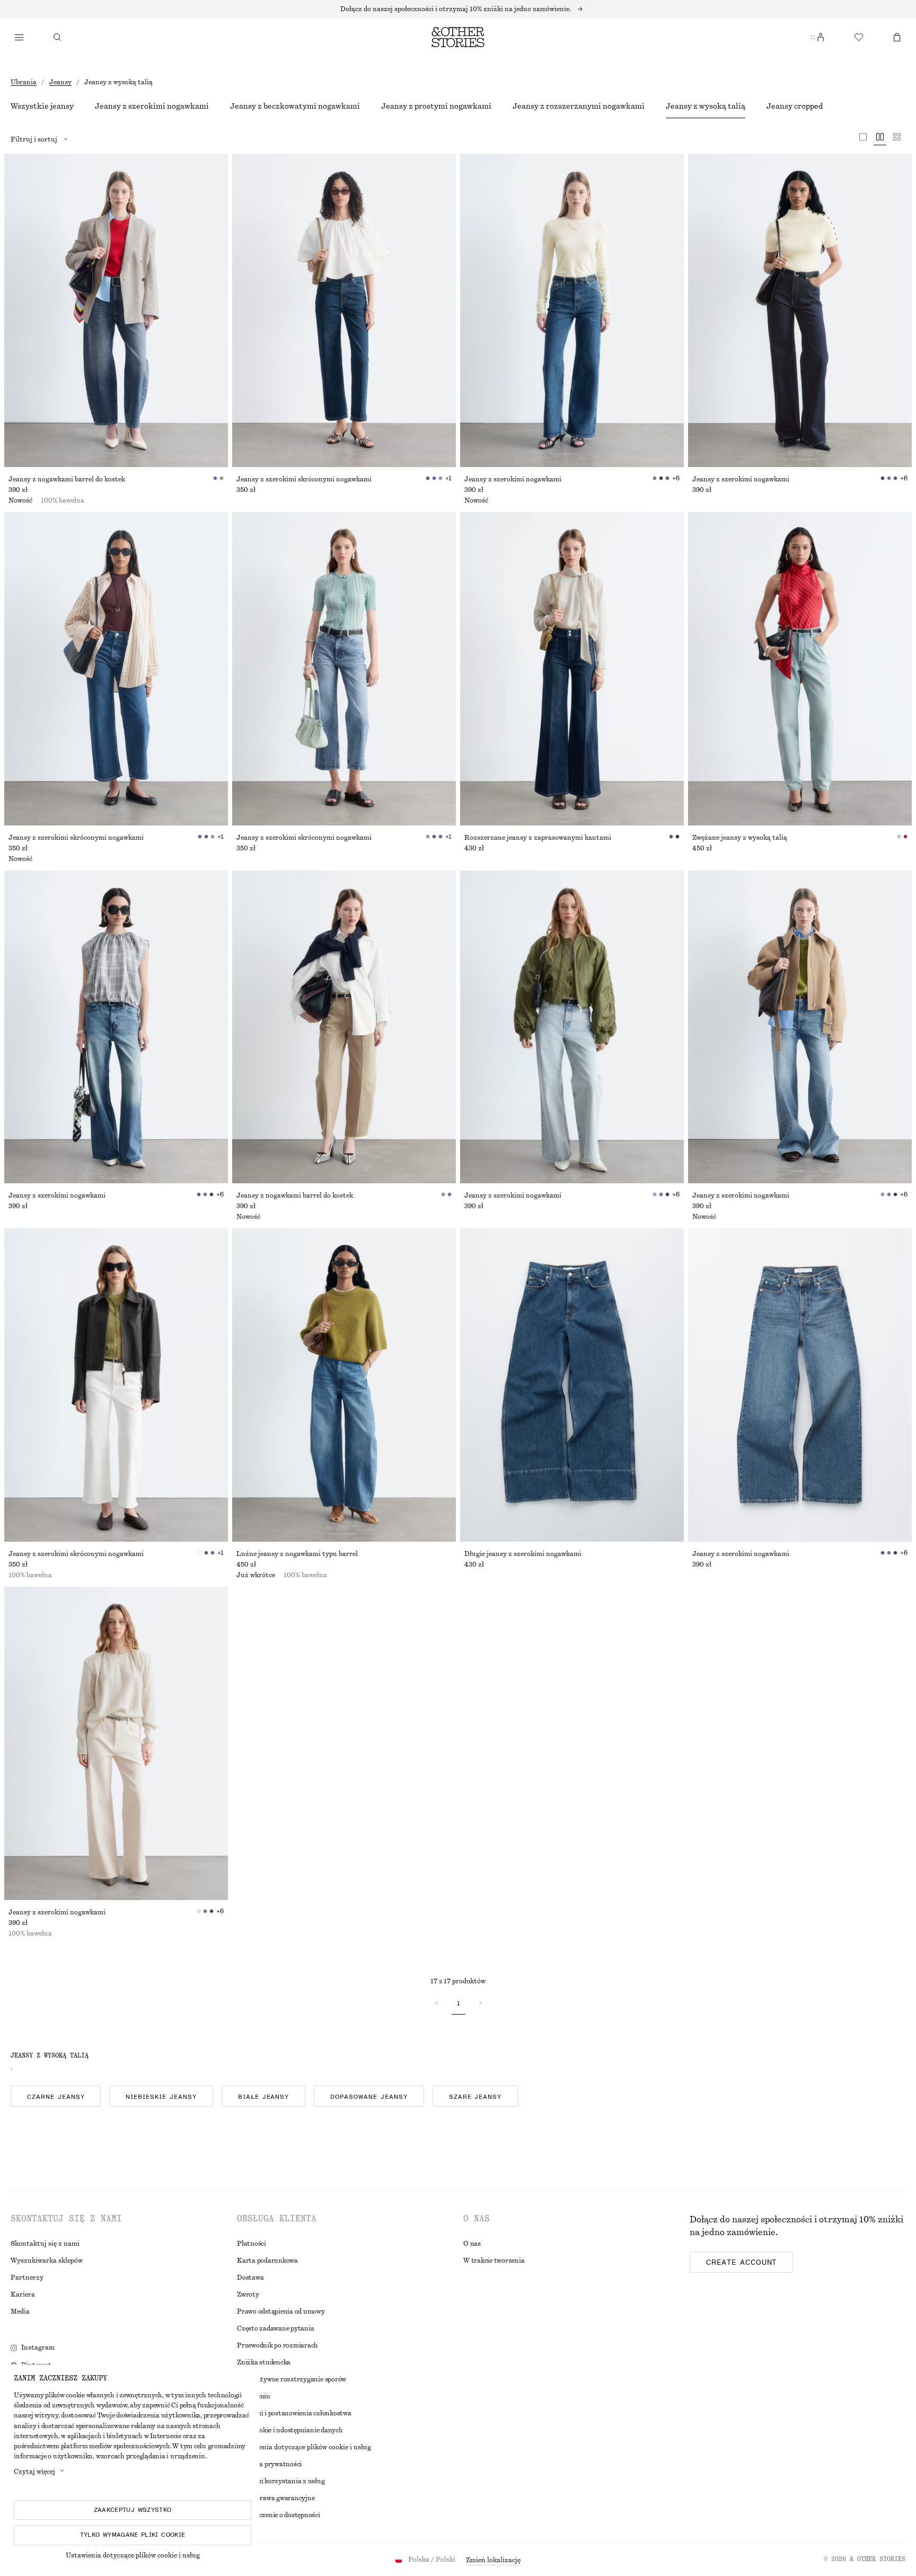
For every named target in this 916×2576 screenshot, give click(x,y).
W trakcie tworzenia (494, 2261)
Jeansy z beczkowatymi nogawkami (295, 107)
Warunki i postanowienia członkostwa (294, 2413)
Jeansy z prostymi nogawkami (436, 107)
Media (20, 2311)
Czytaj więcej (34, 2472)
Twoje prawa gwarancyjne (276, 2498)
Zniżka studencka (264, 2362)
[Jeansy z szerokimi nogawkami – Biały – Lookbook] (116, 1743)
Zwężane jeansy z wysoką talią (740, 838)
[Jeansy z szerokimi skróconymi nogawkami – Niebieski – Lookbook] (344, 310)
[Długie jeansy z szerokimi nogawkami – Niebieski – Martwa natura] (572, 1385)
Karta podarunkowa (267, 2261)
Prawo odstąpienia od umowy (281, 2311)
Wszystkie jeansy (42, 107)
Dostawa (250, 2278)
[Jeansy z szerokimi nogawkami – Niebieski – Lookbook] (572, 310)
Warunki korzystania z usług (281, 2481)
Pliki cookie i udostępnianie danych (290, 2430)
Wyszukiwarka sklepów (47, 2261)
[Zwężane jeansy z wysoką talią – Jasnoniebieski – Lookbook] (800, 669)
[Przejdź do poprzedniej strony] (437, 2003)
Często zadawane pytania (275, 2328)
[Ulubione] (859, 37)
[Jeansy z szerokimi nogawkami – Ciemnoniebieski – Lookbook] (800, 310)
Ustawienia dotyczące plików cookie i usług (133, 2555)
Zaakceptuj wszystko (133, 2510)
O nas (472, 2244)
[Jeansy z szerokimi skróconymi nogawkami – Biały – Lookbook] (116, 1385)
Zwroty (248, 2294)
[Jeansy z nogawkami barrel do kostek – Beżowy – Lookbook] (344, 1027)
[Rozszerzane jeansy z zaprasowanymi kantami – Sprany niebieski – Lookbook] (572, 669)
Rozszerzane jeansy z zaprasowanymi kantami (538, 838)
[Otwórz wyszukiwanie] (57, 37)
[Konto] (821, 37)
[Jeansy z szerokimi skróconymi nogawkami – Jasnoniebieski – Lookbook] (344, 669)
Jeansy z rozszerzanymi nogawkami (579, 107)
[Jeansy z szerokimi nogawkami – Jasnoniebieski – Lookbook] (572, 1027)
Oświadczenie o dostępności (279, 2515)
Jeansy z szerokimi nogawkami (152, 107)
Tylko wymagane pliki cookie (133, 2535)
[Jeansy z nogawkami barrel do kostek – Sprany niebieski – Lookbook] (116, 310)
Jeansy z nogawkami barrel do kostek (67, 479)
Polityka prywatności (269, 2464)
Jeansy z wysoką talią (706, 107)
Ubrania (24, 82)
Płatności (252, 2244)
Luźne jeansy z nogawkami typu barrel (297, 1554)
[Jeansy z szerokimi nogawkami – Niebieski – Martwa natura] (800, 1385)
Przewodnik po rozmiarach (278, 2345)
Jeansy (60, 82)
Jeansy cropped (795, 107)
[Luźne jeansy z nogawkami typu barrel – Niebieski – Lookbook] (344, 1385)
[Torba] (897, 37)
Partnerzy (27, 2278)
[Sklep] (19, 37)
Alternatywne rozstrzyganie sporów (292, 2379)
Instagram (38, 2348)
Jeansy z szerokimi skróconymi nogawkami (304, 479)
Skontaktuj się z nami (45, 2244)
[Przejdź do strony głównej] (458, 37)
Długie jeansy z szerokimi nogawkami (523, 1554)
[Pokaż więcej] (458, 9)
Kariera (23, 2294)
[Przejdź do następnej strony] (480, 2003)
